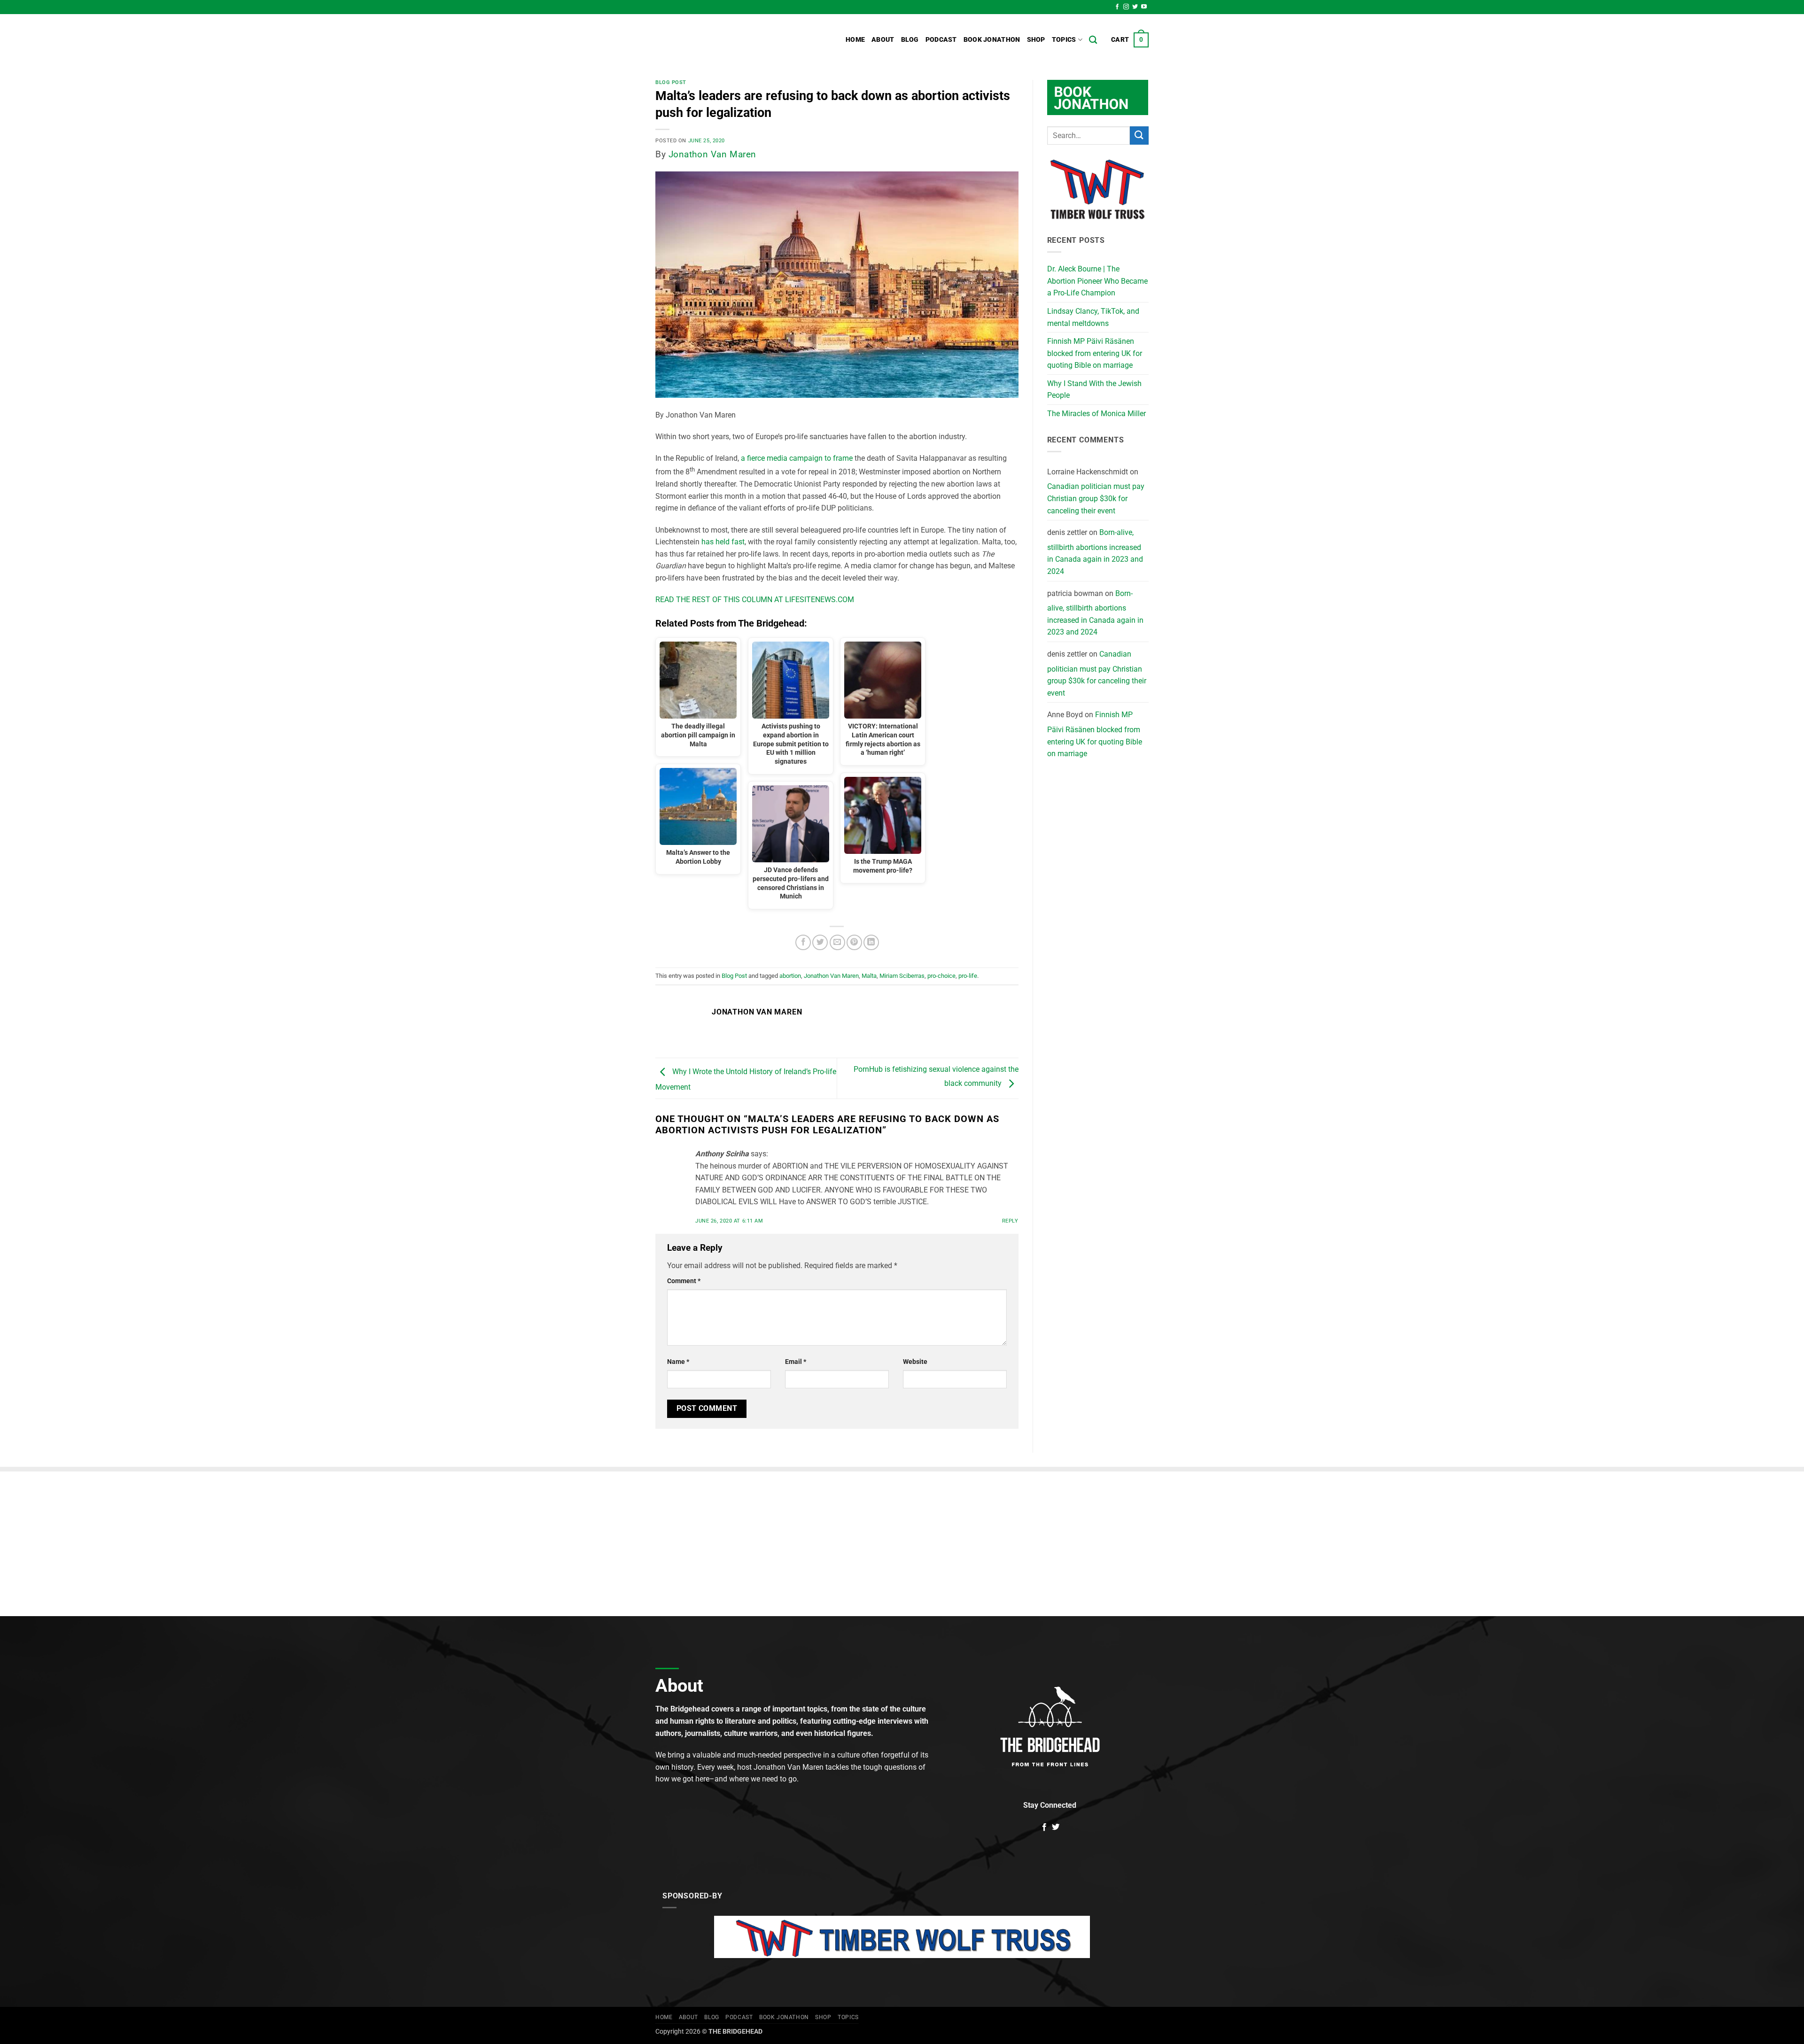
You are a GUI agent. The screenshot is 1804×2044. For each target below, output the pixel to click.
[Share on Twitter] (820, 942)
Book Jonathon (992, 40)
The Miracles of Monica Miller (1096, 414)
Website (915, 1362)
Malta (869, 976)
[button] (1130, 40)
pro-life (968, 976)
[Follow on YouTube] (1144, 7)
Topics (1064, 40)
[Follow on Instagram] (1126, 7)
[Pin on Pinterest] (854, 942)
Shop (1036, 40)
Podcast (941, 40)
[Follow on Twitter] (1135, 7)
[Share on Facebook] (803, 942)
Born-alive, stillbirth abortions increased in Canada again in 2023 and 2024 (1095, 552)
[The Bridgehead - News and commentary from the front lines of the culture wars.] (719, 40)
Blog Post (671, 82)
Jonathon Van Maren (712, 154)
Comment (684, 1281)
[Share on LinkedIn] (871, 942)
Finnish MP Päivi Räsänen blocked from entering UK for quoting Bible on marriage (1095, 353)
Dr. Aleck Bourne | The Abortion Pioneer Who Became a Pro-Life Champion (1097, 281)
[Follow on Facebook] (1117, 7)
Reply (1010, 1221)
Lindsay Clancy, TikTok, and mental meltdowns (1093, 317)
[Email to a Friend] (837, 942)
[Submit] (1139, 135)
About (883, 40)
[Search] (1093, 40)
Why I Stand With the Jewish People (1094, 390)
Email (796, 1362)
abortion (790, 976)
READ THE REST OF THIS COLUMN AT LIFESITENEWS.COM (755, 600)
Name (678, 1362)
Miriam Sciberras (902, 976)
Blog (910, 40)
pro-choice (941, 976)
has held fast (723, 542)
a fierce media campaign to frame (797, 458)
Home (855, 40)
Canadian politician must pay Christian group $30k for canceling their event (1096, 498)
